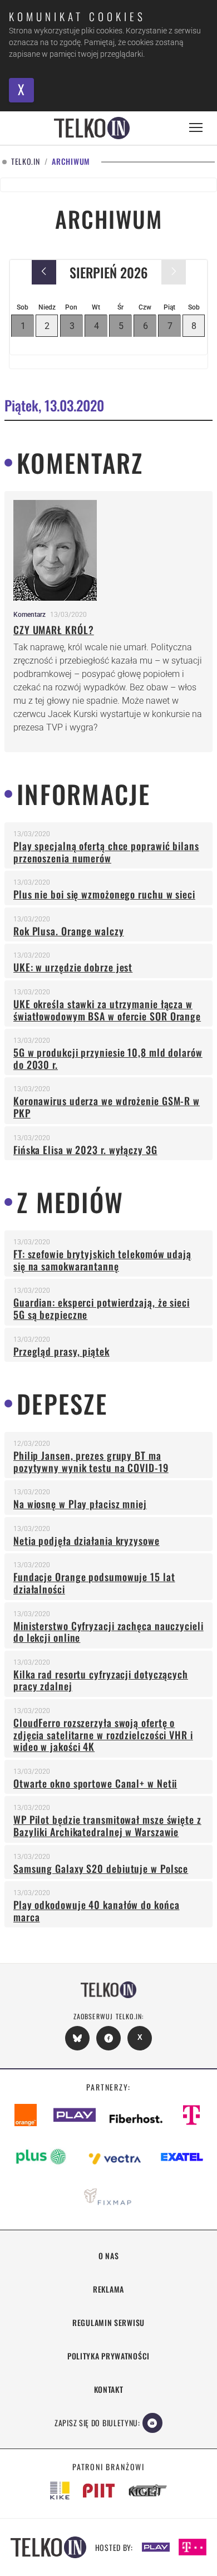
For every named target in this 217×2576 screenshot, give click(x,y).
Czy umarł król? (54, 630)
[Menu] (196, 128)
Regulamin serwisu (108, 2322)
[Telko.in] (92, 128)
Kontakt (109, 2389)
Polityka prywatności (108, 2356)
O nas (109, 2256)
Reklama (108, 2289)
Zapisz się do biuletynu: (97, 2423)
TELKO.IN (26, 162)
